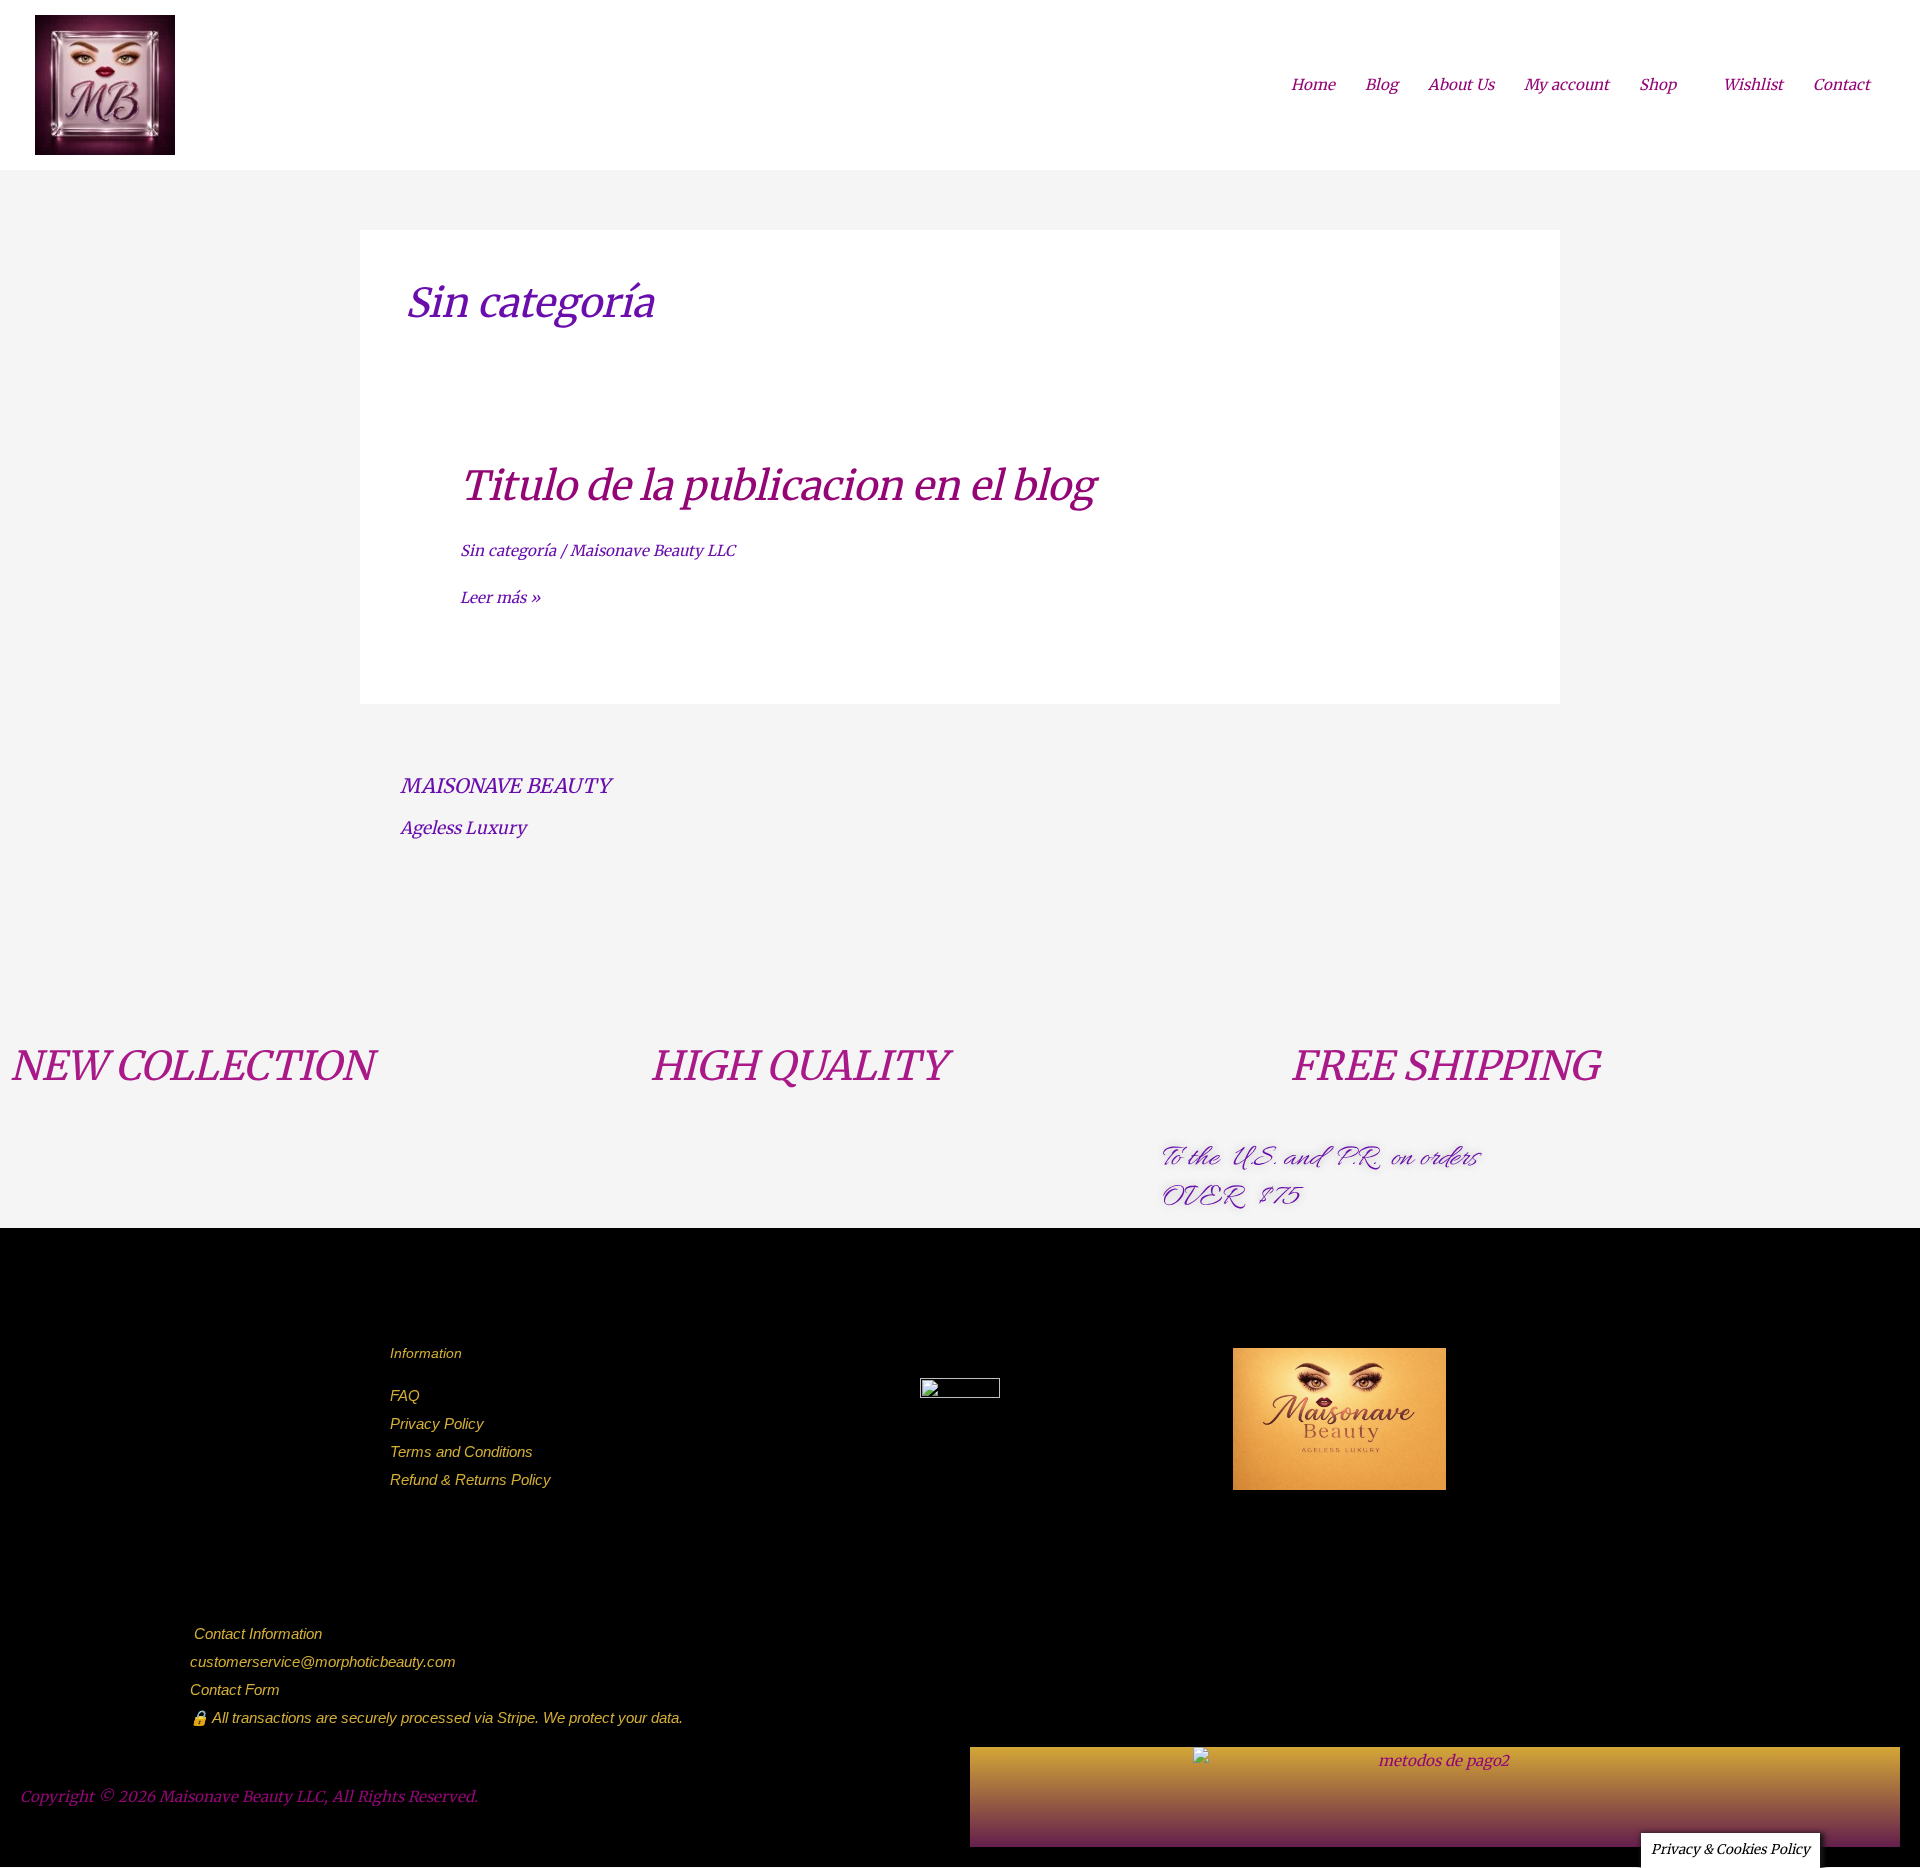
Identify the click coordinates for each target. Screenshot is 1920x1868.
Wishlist (1753, 84)
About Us (1461, 84)
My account (1566, 84)
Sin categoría (508, 550)
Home (1313, 84)
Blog (1381, 84)
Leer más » (500, 598)
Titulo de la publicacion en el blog (777, 486)
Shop (1657, 84)
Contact (1841, 84)
